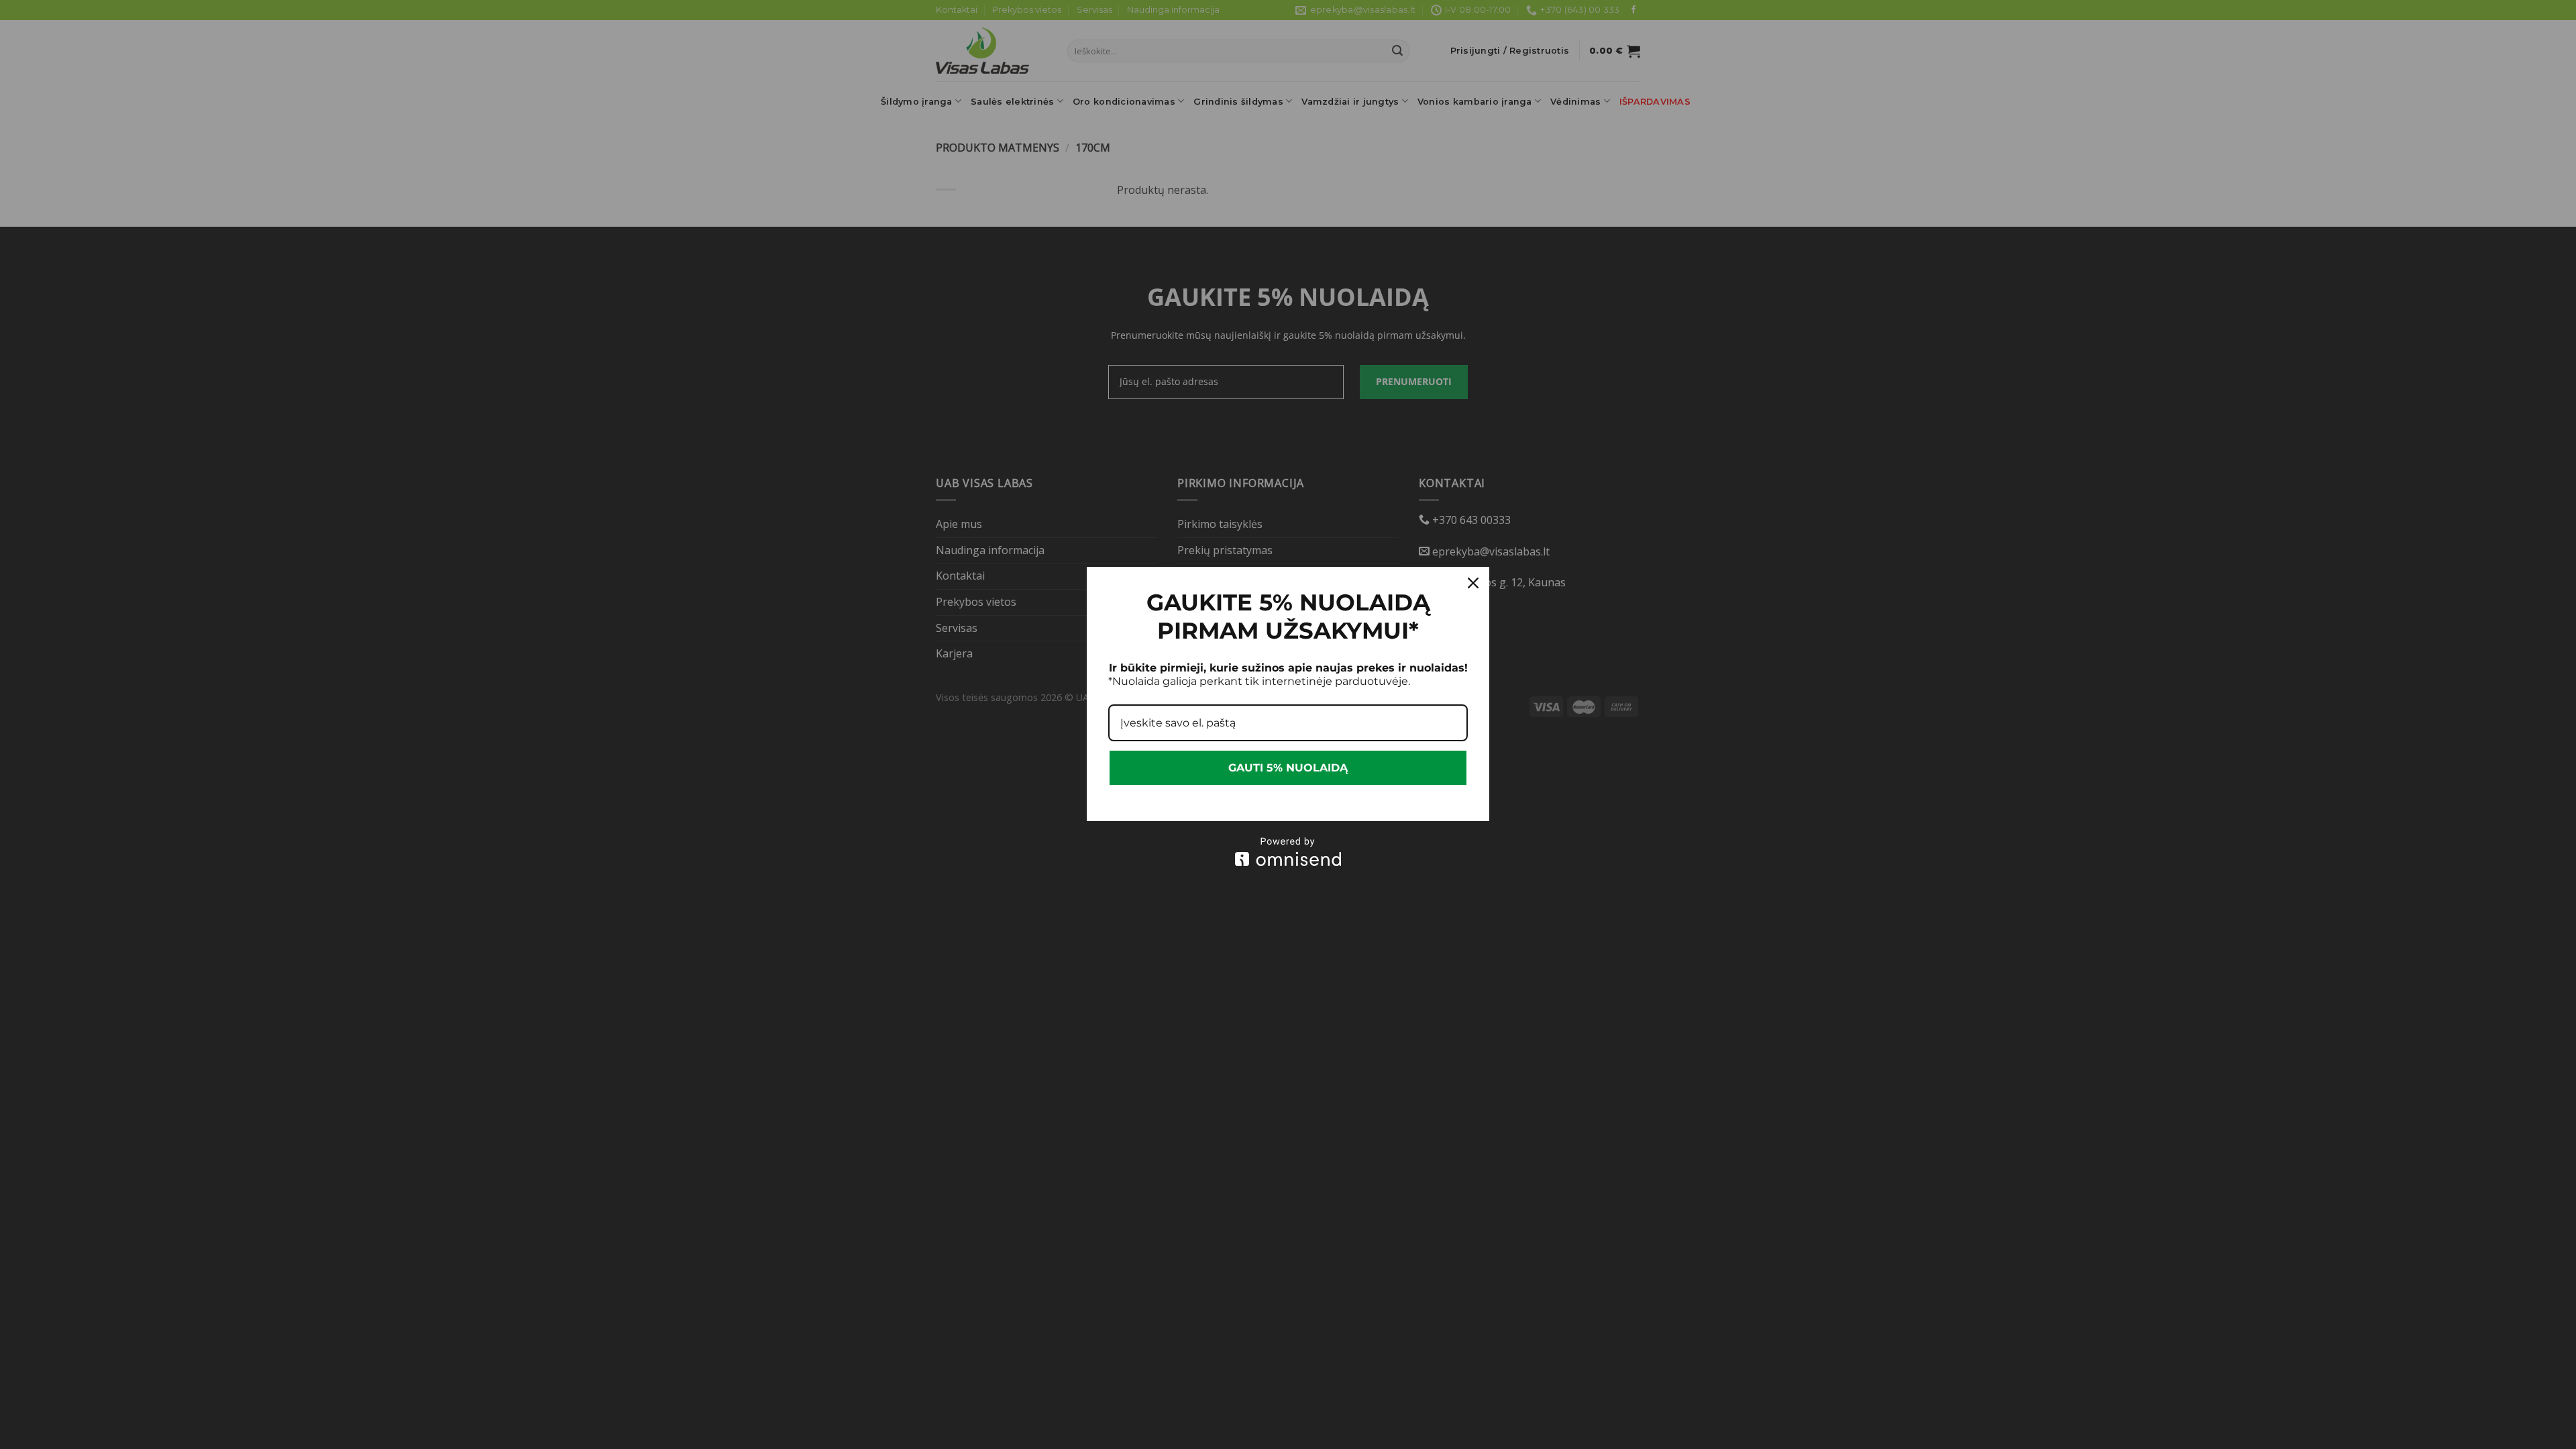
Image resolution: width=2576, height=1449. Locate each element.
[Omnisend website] (1288, 852)
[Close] (1473, 583)
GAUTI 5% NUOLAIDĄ (1288, 768)
